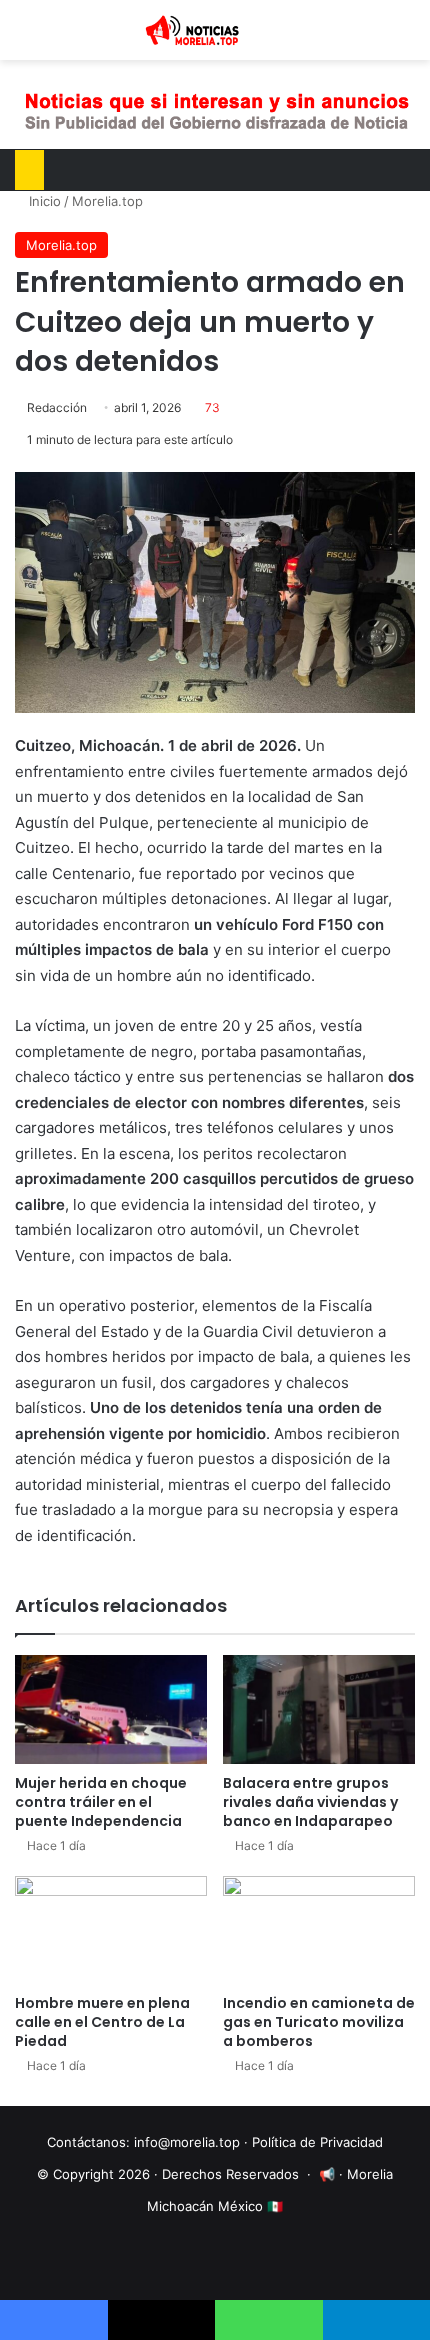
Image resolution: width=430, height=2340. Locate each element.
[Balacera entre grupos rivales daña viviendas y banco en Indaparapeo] (319, 1709)
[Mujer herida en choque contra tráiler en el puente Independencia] (111, 1709)
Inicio (43, 201)
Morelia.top (107, 201)
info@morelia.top (187, 2142)
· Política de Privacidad (313, 2142)
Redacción (57, 407)
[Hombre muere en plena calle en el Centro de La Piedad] (111, 1930)
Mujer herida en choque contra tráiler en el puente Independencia (101, 1802)
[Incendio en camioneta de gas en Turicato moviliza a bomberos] (319, 1930)
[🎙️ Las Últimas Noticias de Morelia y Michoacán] (215, 30)
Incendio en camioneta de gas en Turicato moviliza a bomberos (319, 2022)
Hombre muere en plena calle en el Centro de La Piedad (102, 2022)
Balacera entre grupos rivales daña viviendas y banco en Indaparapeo (310, 1802)
